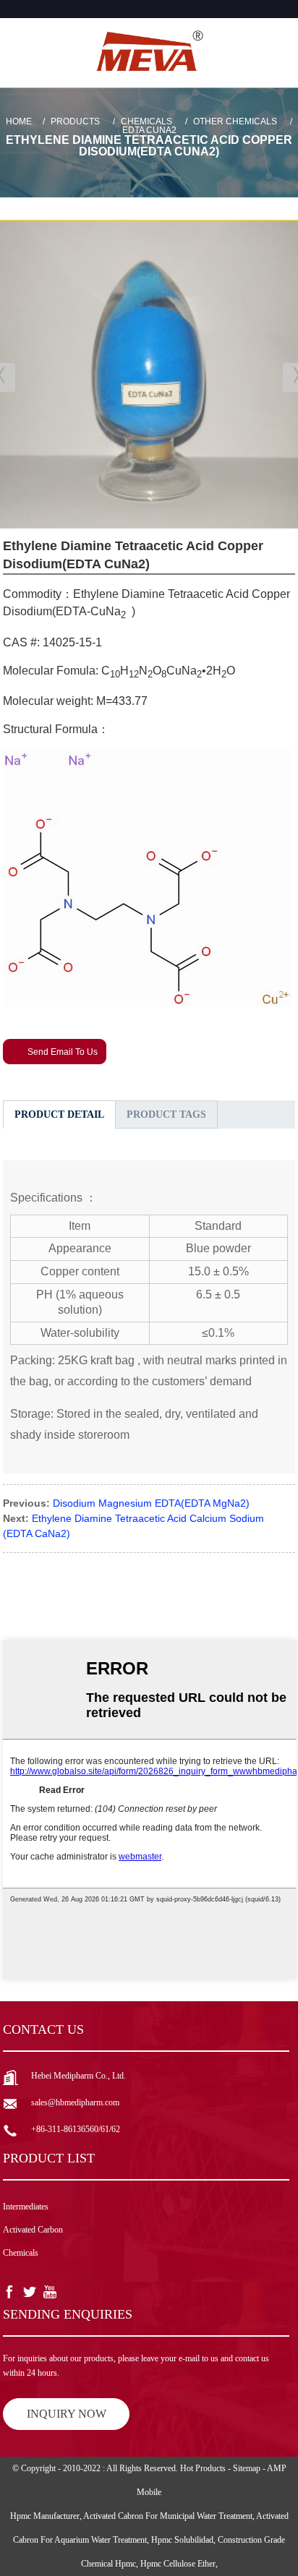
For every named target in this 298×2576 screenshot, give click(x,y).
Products (75, 121)
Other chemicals (235, 121)
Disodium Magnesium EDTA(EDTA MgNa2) (151, 1503)
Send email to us (63, 1052)
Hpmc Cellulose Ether (178, 2564)
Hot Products (203, 2468)
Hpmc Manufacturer (45, 2516)
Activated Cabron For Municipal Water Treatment (168, 2516)
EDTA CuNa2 (149, 130)
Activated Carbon (33, 2230)
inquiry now (67, 2414)
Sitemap (247, 2468)
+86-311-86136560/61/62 (76, 2129)
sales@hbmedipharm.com (75, 2102)
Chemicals (146, 121)
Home (19, 121)
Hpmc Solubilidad (182, 2540)
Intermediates (26, 2207)
